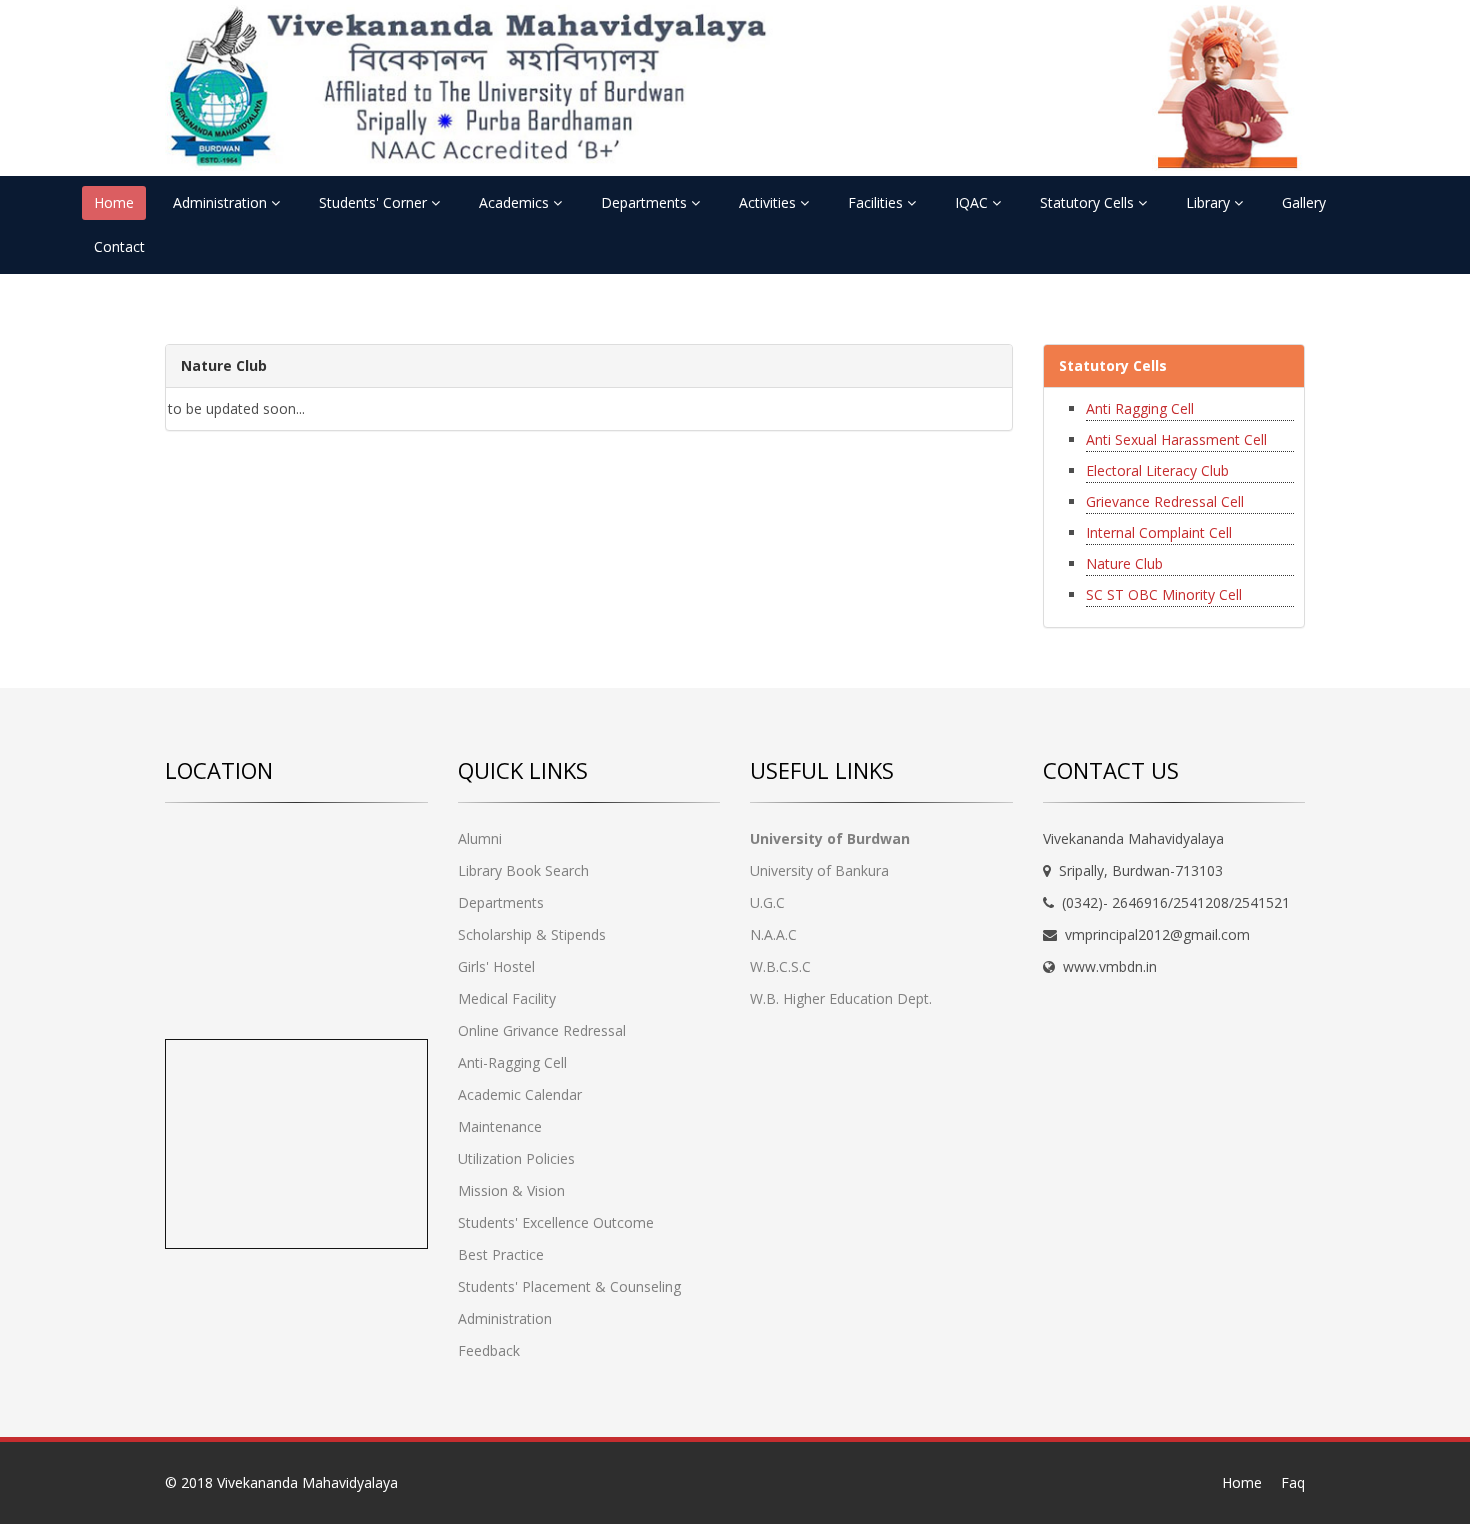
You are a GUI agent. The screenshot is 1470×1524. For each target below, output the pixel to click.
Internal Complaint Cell (1159, 532)
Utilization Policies (516, 1158)
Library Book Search (523, 870)
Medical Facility (507, 998)
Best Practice (501, 1254)
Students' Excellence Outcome (556, 1222)
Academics (516, 202)
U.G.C (767, 902)
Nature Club (1124, 563)
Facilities (877, 202)
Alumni (480, 838)
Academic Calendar (520, 1094)
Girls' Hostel (496, 966)
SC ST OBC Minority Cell (1164, 594)
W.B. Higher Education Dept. (841, 998)
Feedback (489, 1350)
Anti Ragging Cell (1140, 408)
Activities (769, 202)
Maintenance (500, 1126)
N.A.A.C (773, 934)
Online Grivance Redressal (542, 1030)
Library (1210, 202)
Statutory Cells (1089, 202)
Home (114, 202)
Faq (1293, 1482)
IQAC (973, 202)
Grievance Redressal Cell (1165, 501)
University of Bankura (819, 870)
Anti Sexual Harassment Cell (1176, 439)
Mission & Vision (511, 1190)
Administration (222, 202)
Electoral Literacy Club (1157, 470)
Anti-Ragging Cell (512, 1062)
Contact (119, 246)
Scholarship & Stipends (532, 934)
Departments (646, 202)
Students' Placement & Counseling (569, 1286)
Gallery (1304, 202)
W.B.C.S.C (780, 966)
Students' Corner (375, 202)
